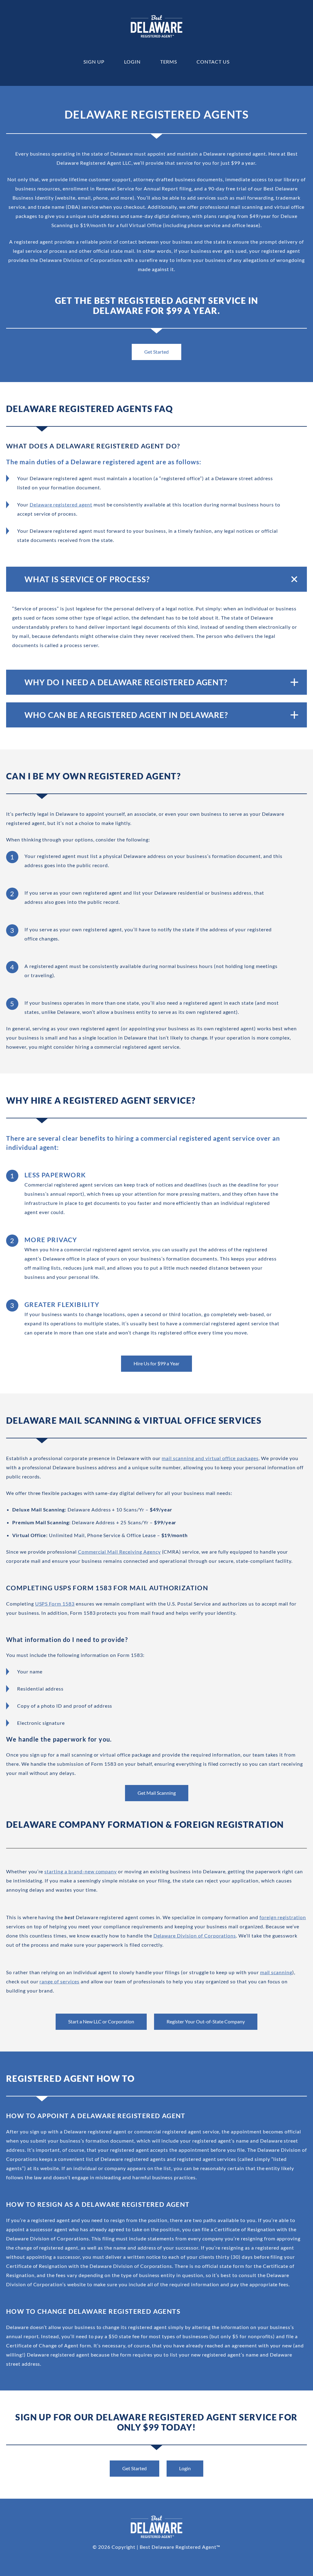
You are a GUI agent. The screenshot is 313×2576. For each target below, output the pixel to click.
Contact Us (213, 62)
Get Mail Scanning (157, 1793)
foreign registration (283, 1917)
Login (132, 62)
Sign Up (94, 62)
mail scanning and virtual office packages (210, 1458)
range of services (59, 1981)
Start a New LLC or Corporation (101, 2021)
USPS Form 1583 (55, 1604)
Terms (169, 62)
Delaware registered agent (61, 504)
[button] (156, 579)
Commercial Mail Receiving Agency (119, 1552)
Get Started (156, 352)
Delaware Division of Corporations (195, 1936)
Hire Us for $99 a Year (156, 1363)
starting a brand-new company (81, 1871)
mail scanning (276, 1972)
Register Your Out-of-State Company (206, 2021)
